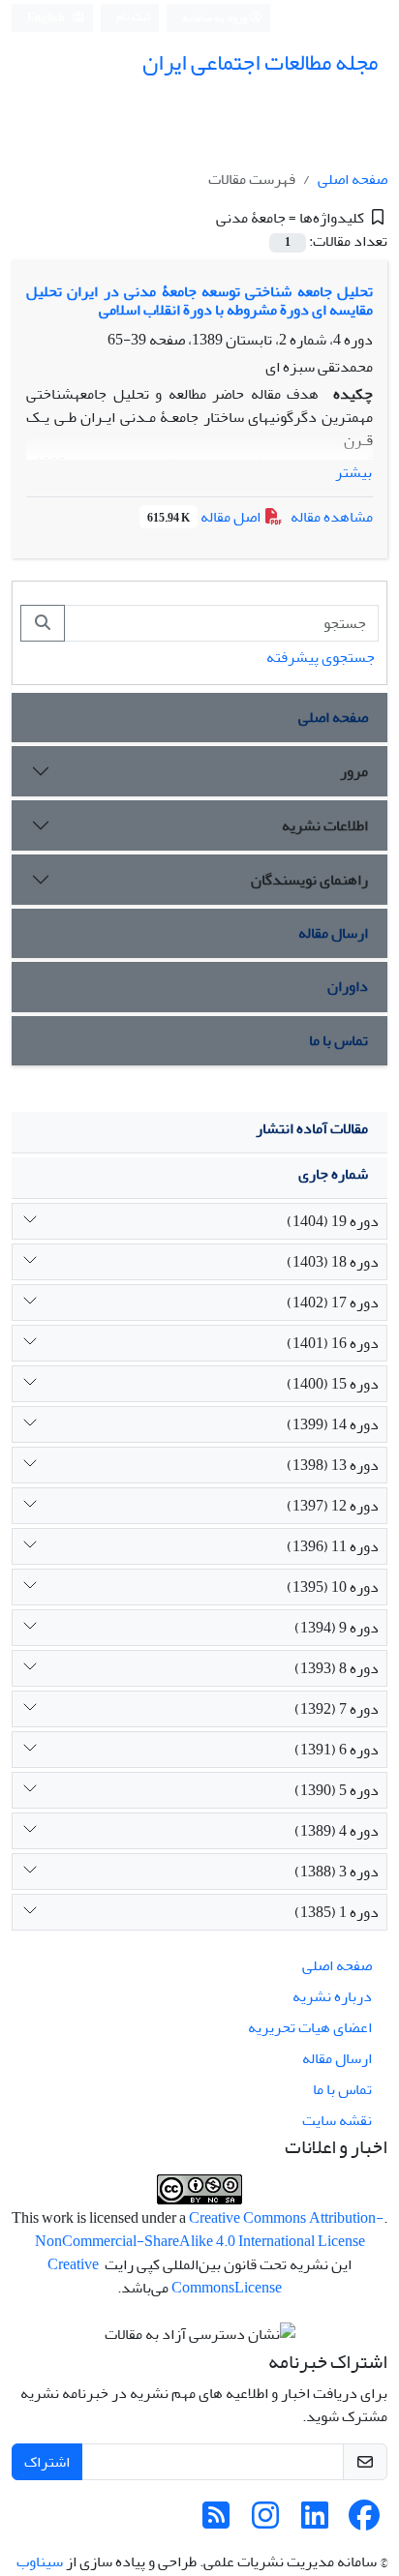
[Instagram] (265, 2522)
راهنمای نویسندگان (309, 880)
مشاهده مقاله (332, 517)
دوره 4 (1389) (337, 1831)
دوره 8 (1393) (337, 1668)
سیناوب (40, 2561)
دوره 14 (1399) (333, 1424)
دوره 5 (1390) (337, 1790)
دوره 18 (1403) (333, 1262)
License (258, 2288)
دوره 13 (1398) (333, 1465)
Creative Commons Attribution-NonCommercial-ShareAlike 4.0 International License (210, 2230)
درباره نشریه (332, 1996)
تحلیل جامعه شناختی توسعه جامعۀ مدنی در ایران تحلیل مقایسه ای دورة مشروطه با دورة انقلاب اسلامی (199, 300)
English (47, 18)
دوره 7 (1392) (337, 1709)
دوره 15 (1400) (333, 1384)
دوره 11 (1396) (333, 1546)
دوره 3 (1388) (337, 1872)
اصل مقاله (205, 517)
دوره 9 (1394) (337, 1628)
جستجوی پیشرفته (321, 657)
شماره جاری (333, 1174)
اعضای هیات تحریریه (310, 2027)
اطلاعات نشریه (325, 825)
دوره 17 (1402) (333, 1303)
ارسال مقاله (333, 933)
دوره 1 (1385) (337, 1912)
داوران (348, 986)
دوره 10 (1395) (333, 1587)
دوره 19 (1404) (333, 1221)
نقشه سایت (337, 2120)
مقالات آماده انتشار (312, 1128)
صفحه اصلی (353, 179)
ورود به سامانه (215, 18)
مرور (354, 771)
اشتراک (47, 2462)
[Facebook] (364, 2522)
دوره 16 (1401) (333, 1343)
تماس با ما (338, 1040)
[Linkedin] (315, 2522)
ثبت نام (134, 17)
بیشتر (353, 472)
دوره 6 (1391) (337, 1750)
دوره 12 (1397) (333, 1506)
